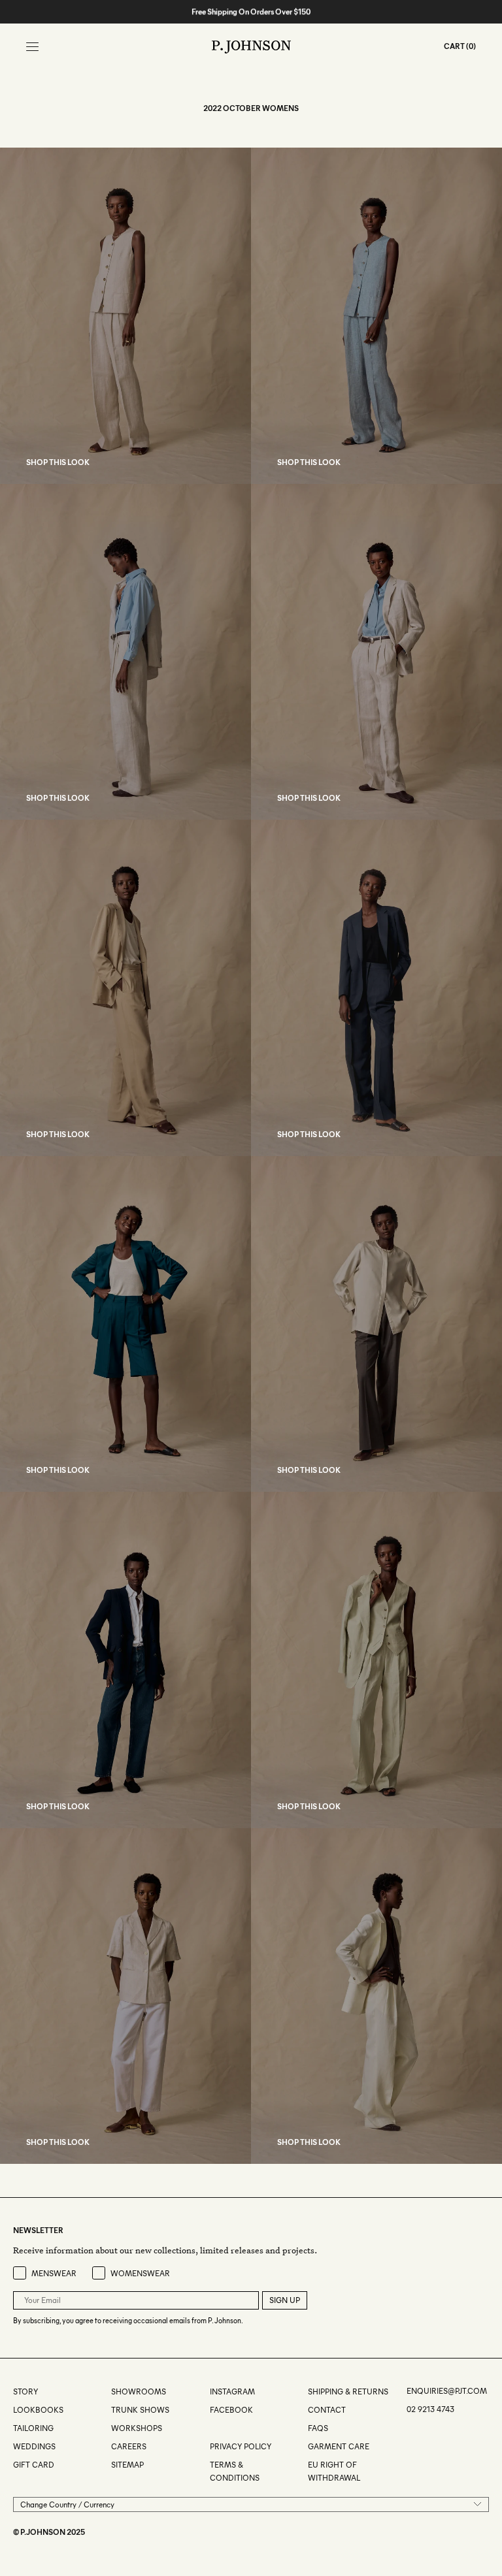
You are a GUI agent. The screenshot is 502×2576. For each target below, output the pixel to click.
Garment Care (339, 2446)
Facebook (231, 2410)
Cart (454, 46)
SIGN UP (285, 2300)
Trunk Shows (140, 2410)
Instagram (232, 2391)
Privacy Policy (241, 2446)
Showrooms (139, 2391)
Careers (129, 2446)
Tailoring (33, 2428)
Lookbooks (38, 2410)
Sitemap (127, 2465)
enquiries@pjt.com (447, 2391)
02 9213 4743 (430, 2409)
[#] (211, 2428)
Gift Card (34, 2465)
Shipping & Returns (348, 2391)
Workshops (137, 2428)
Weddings (34, 2446)
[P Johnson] (251, 47)
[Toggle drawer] (32, 47)
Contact (327, 2410)
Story (25, 2391)
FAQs (318, 2428)
